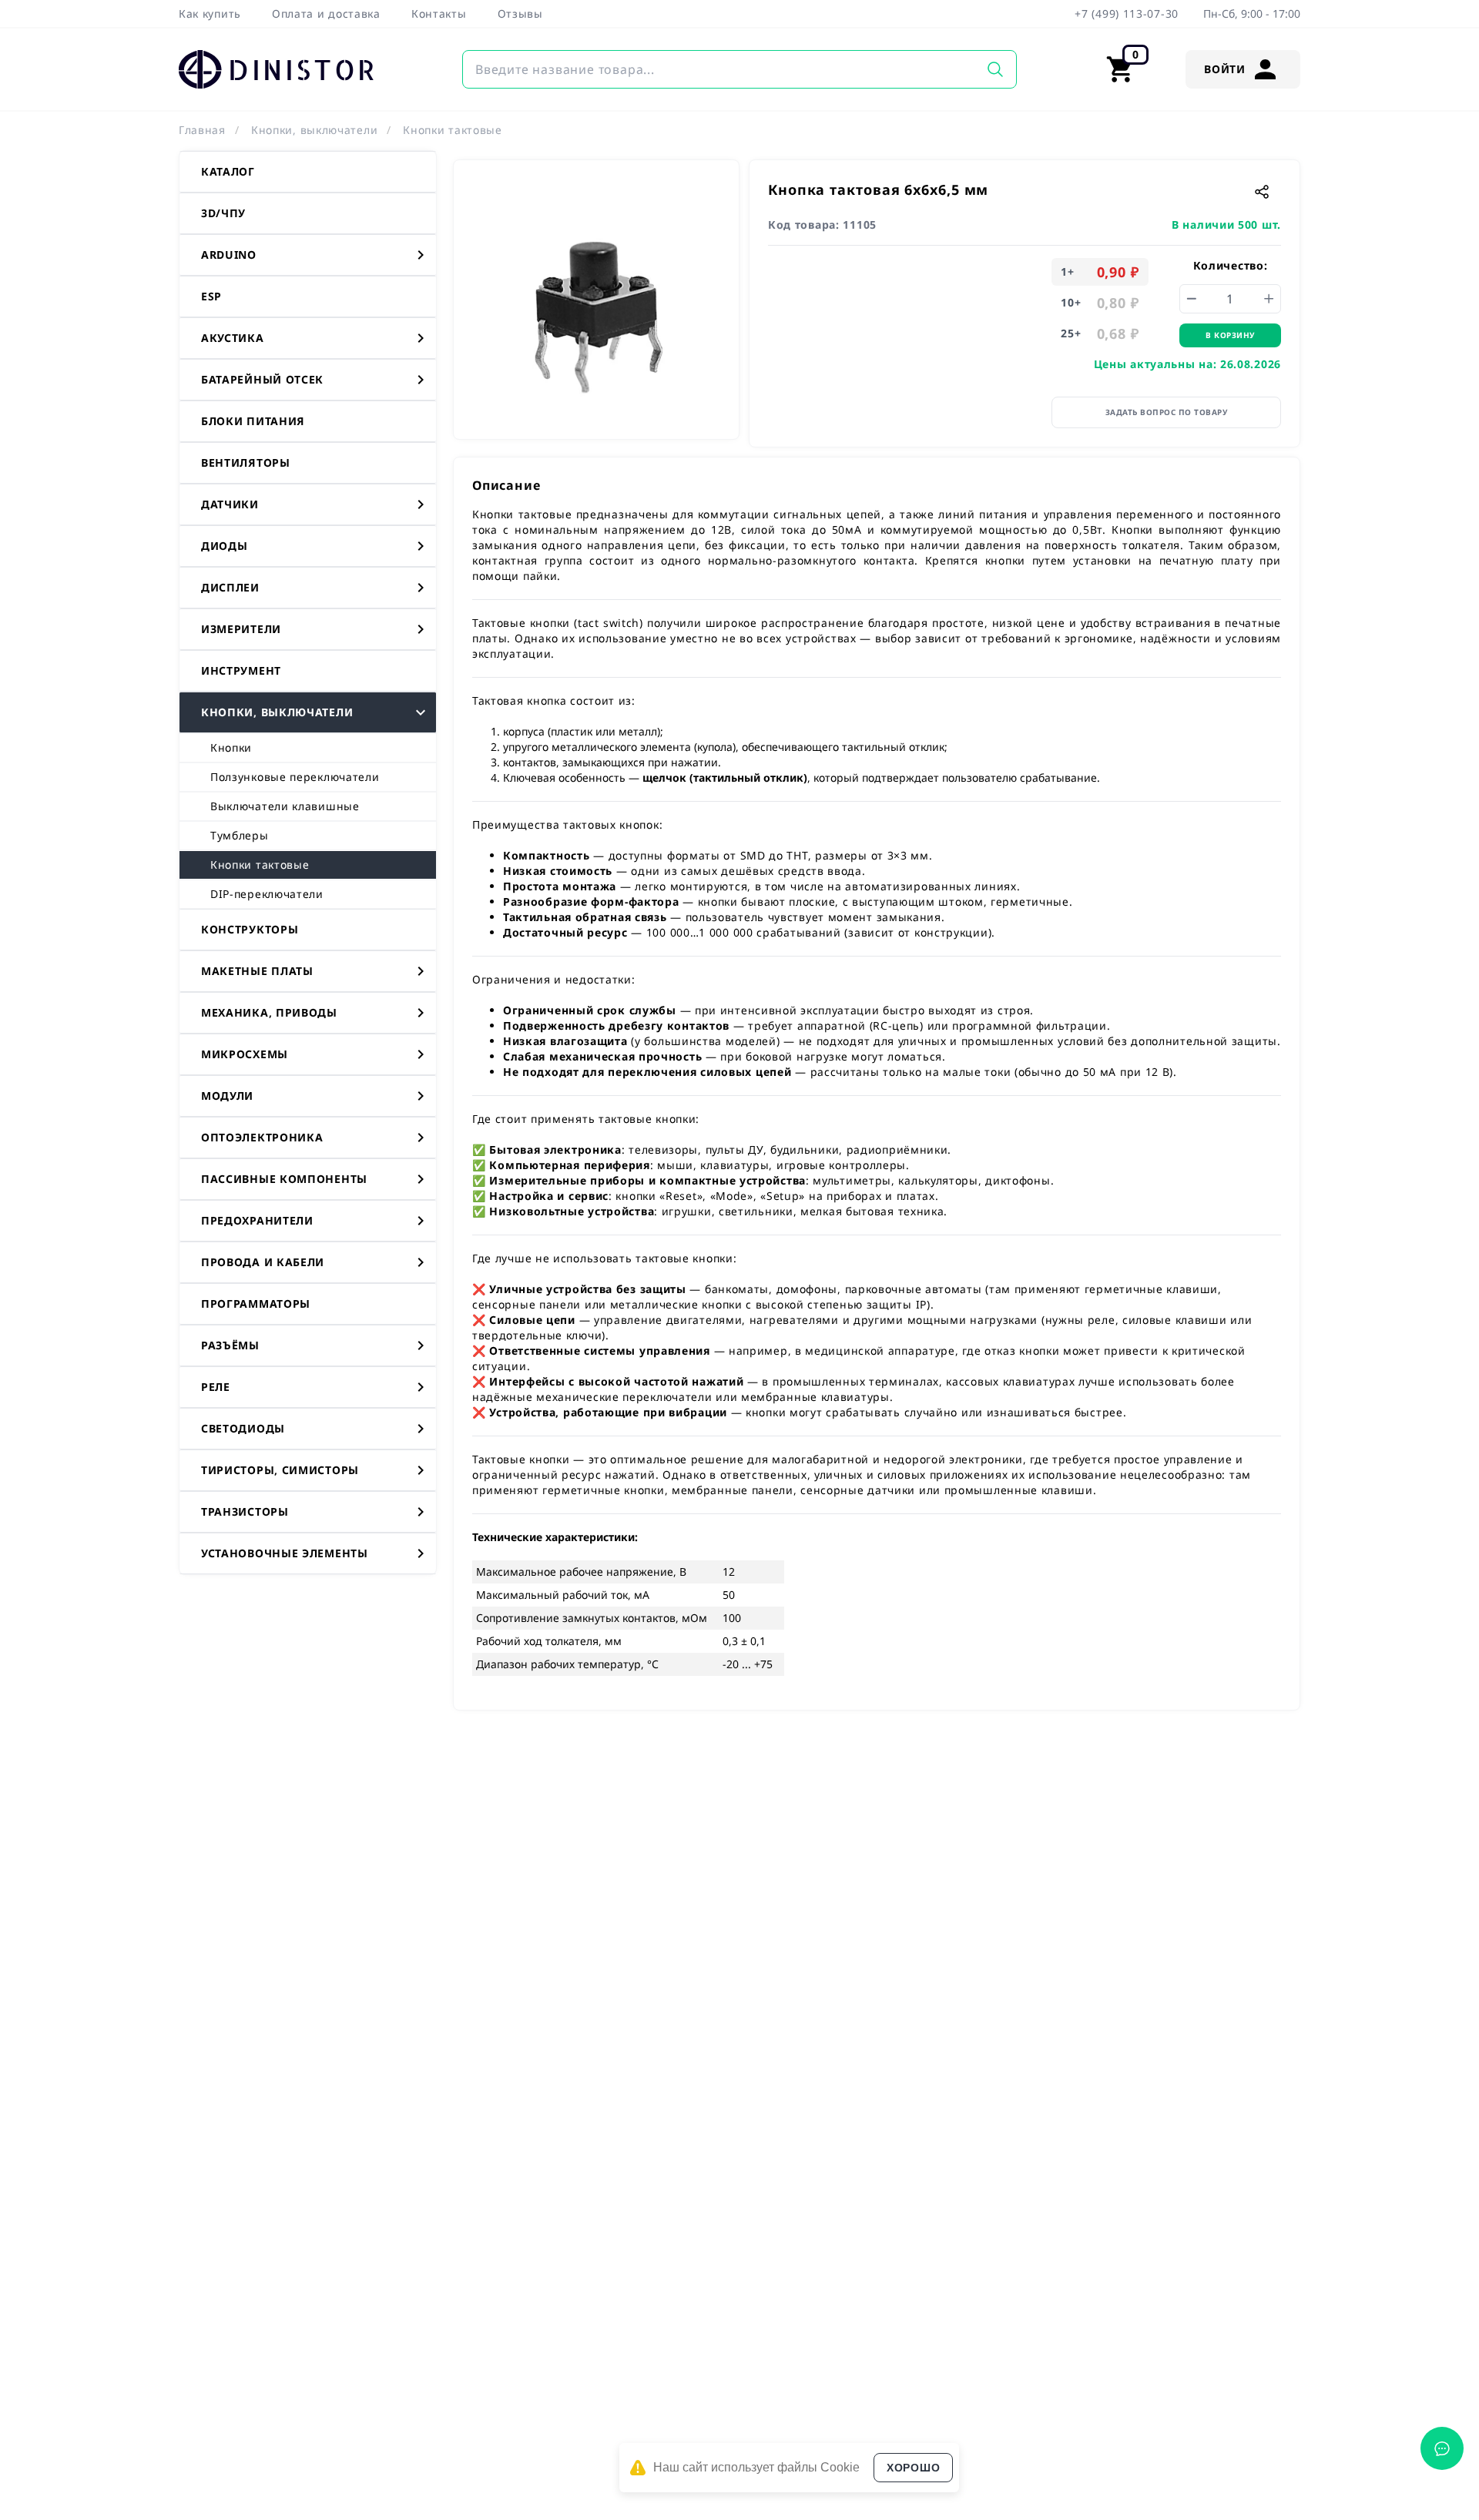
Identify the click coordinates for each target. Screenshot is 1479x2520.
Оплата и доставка (326, 13)
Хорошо (913, 2468)
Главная (202, 130)
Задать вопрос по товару (1167, 412)
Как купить (210, 13)
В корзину (1230, 335)
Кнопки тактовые (453, 130)
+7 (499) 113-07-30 (1127, 13)
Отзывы (520, 13)
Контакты (439, 13)
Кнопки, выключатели (314, 130)
